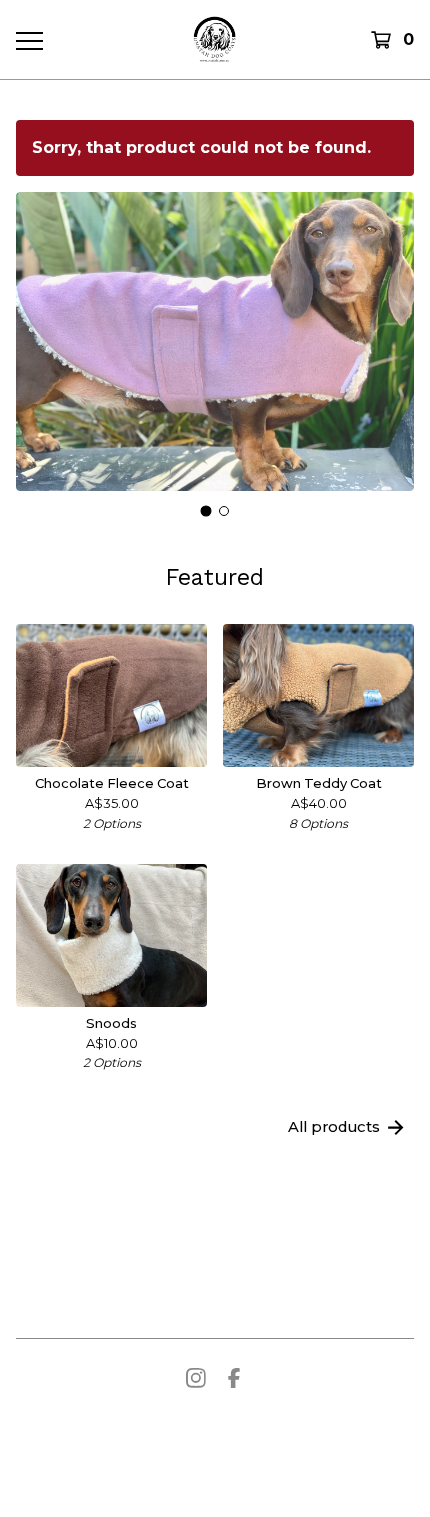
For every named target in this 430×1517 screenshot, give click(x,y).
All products (334, 1127)
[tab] (206, 510)
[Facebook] (234, 1378)
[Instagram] (196, 1378)
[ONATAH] (214, 39)
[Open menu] (29, 40)
